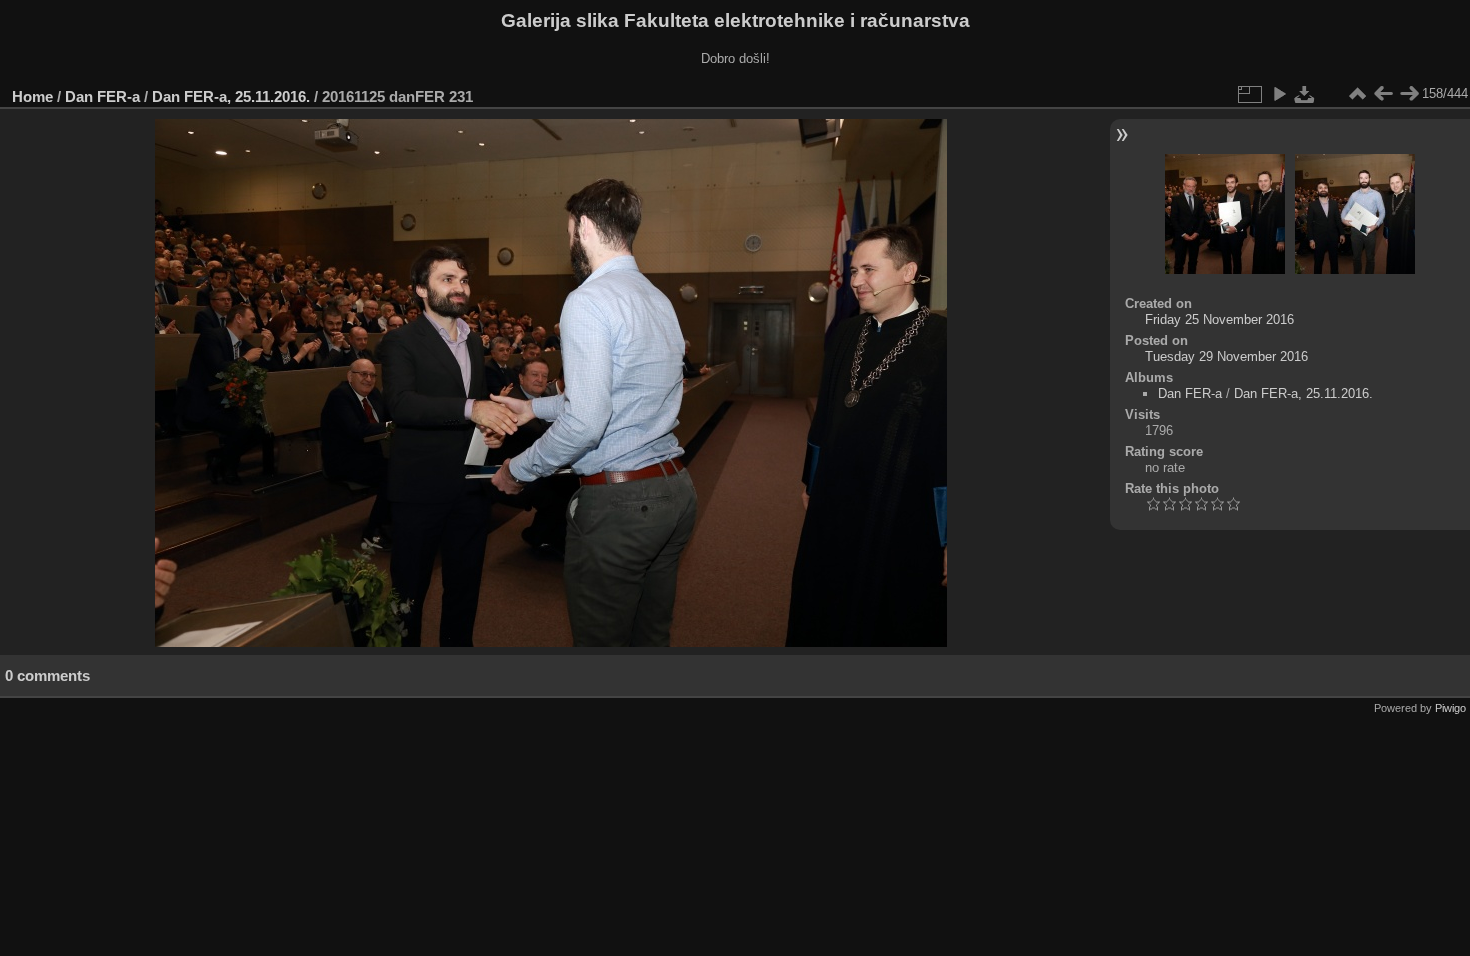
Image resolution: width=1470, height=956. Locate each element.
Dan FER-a (102, 96)
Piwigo (1450, 708)
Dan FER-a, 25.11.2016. (231, 96)
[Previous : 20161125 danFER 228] (1383, 94)
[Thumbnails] (1357, 94)
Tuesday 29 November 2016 (1226, 356)
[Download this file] (1305, 94)
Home (32, 96)
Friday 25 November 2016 (1219, 319)
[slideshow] (1279, 94)
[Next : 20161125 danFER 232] (1409, 94)
